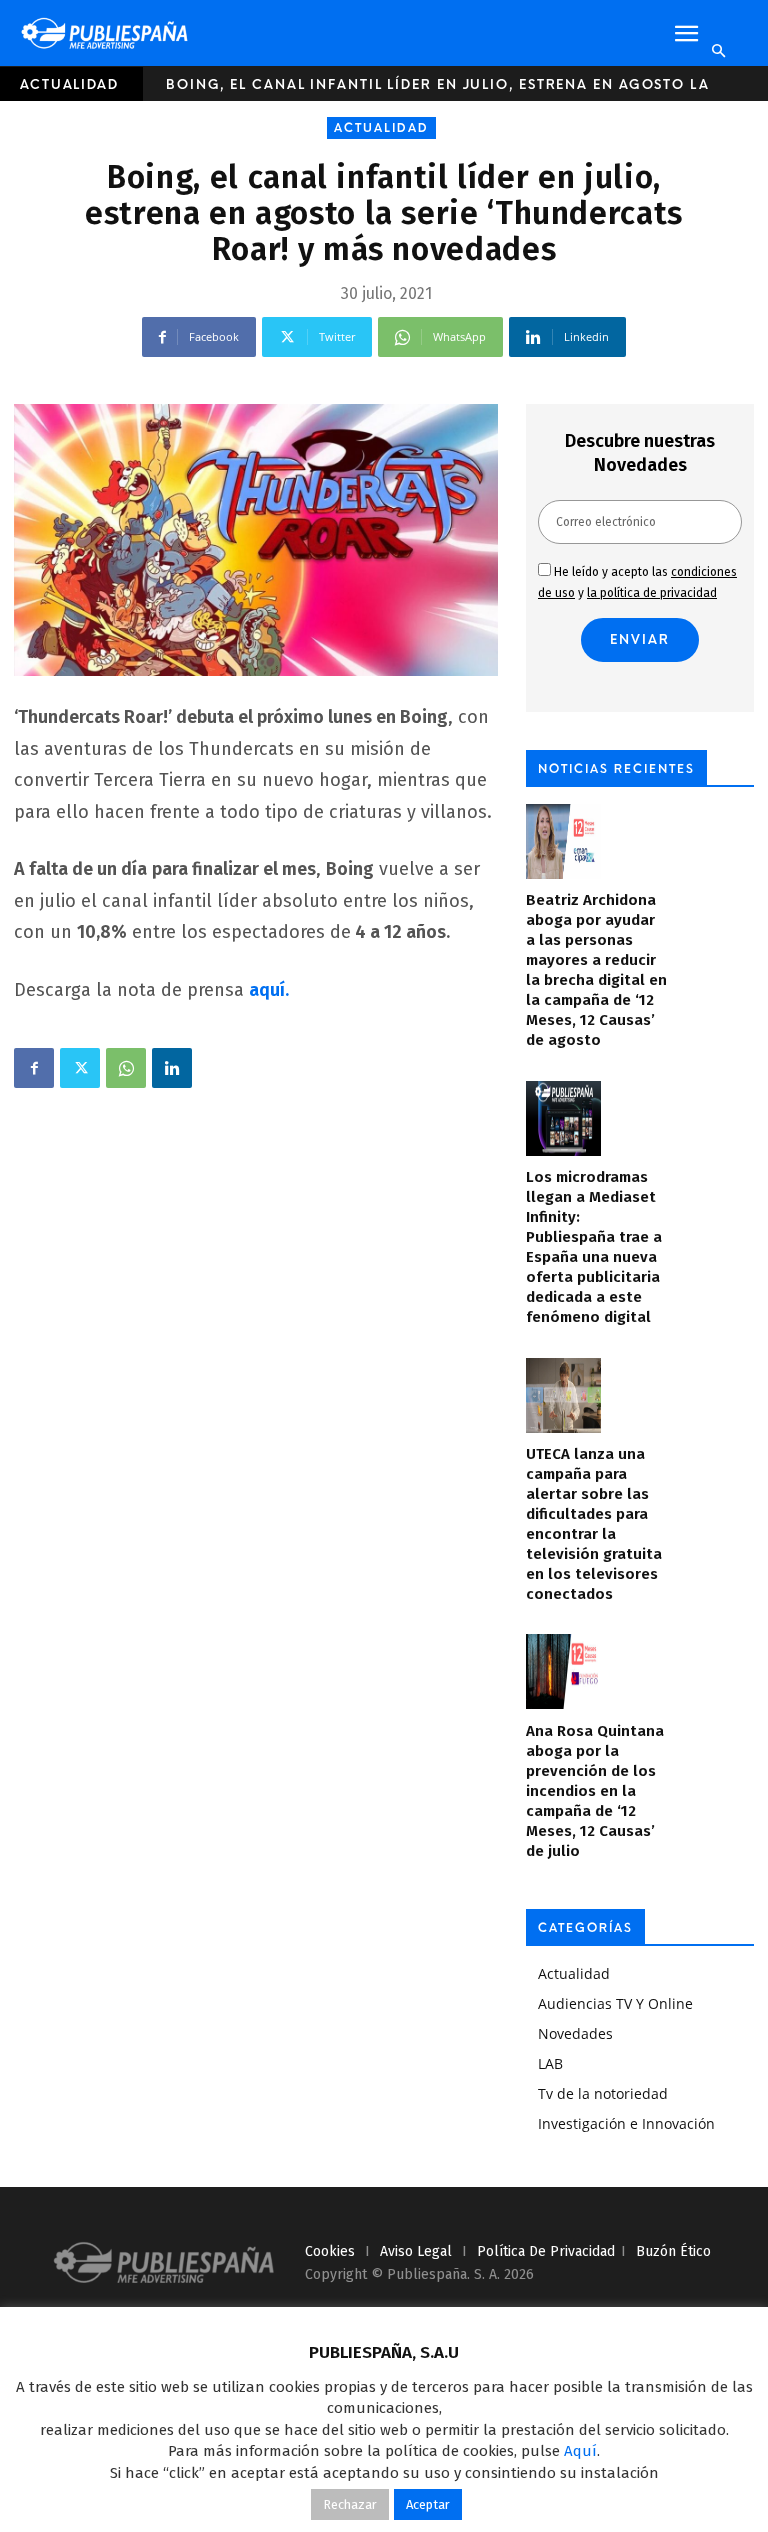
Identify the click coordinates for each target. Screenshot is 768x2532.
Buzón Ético (673, 2251)
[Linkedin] (172, 1068)
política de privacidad (546, 2251)
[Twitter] (80, 1068)
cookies (330, 2251)
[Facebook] (34, 1068)
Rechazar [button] (350, 2504)
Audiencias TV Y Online (615, 2003)
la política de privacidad (652, 593)
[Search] (718, 51)
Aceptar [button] (428, 2504)
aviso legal (416, 2251)
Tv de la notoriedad (603, 2093)
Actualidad (69, 84)
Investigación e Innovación (626, 2123)
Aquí (580, 2451)
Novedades (575, 2033)
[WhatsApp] (126, 1068)
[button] (686, 34)
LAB (550, 2063)
